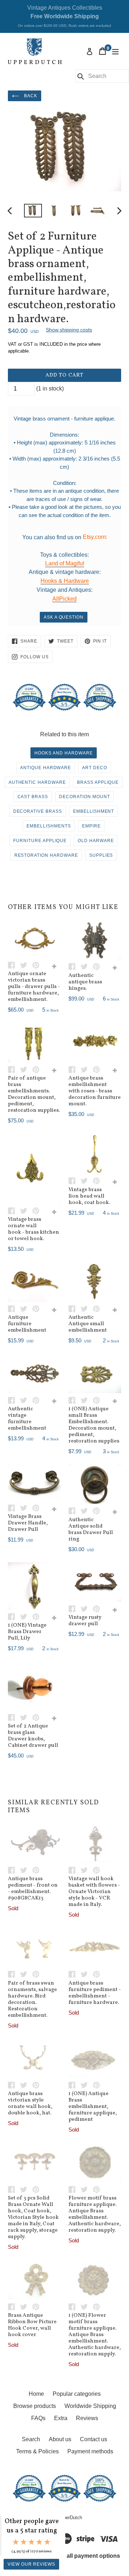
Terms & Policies (37, 2451)
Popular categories (77, 2394)
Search (31, 2439)
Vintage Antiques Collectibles (64, 16)
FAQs (38, 2418)
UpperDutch (70, 2518)
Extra (61, 2418)
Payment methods (90, 2451)
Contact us (94, 2439)
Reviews (87, 2418)
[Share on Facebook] (14, 965)
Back (30, 96)
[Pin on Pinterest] (38, 965)
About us (60, 2439)
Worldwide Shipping (90, 2406)
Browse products (35, 2406)
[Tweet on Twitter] (26, 965)
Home (36, 2394)
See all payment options (87, 2556)
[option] (33, 211)
